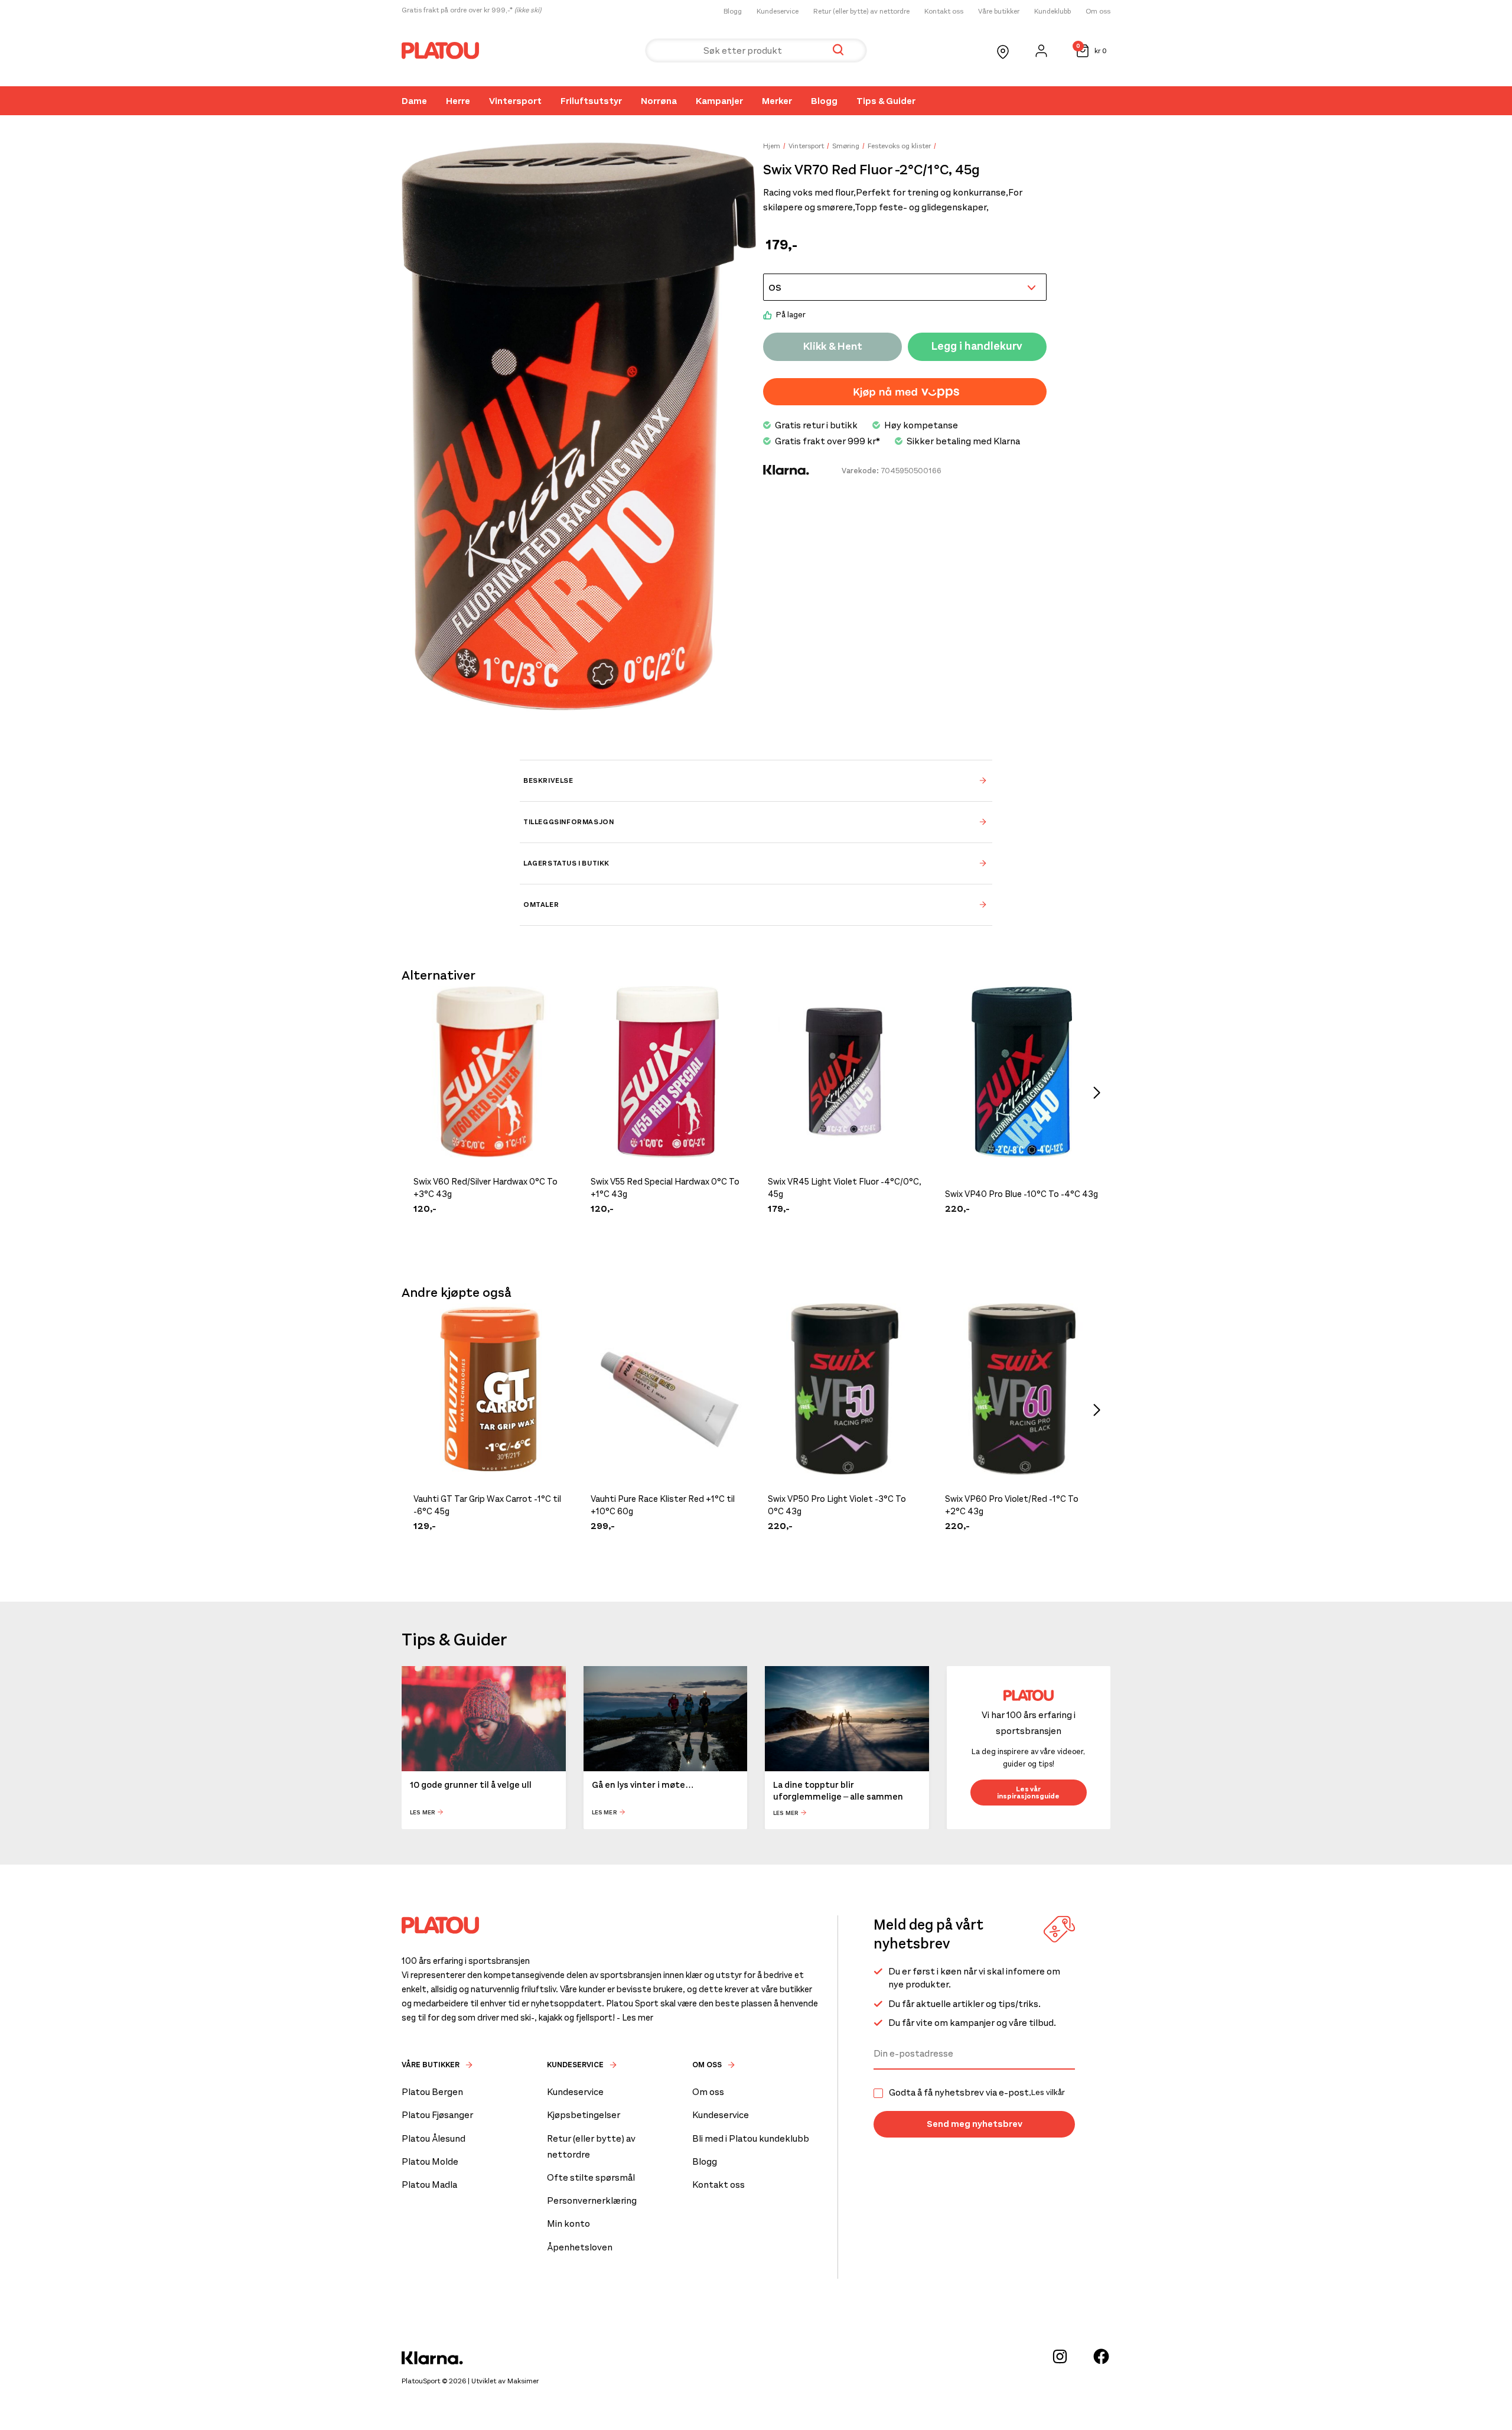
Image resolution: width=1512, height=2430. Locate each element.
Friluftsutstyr (591, 101)
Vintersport (515, 101)
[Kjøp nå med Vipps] (905, 392)
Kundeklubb (1052, 11)
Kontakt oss (944, 11)
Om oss (1098, 11)
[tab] (756, 780)
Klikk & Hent (833, 346)
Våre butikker (999, 11)
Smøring (846, 146)
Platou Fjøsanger (437, 2115)
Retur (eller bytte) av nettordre (861, 11)
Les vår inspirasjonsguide (1028, 1793)
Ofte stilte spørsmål (591, 2177)
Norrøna (659, 101)
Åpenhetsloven (580, 2247)
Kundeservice (778, 11)
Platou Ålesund (434, 2138)
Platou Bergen (432, 2092)
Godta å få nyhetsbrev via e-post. (977, 2093)
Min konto (568, 2224)
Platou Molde (430, 2161)
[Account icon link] (1041, 51)
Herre (458, 101)
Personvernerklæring (592, 2200)
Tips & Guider (886, 101)
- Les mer (635, 2018)
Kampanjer (719, 101)
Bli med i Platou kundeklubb (751, 2138)
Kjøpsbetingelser (584, 2115)
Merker (777, 101)
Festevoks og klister (899, 146)
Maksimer (523, 2381)
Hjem (772, 146)
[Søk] (838, 51)
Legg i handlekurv (977, 346)
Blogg (733, 11)
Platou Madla (429, 2185)
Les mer (423, 1812)
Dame (414, 101)
